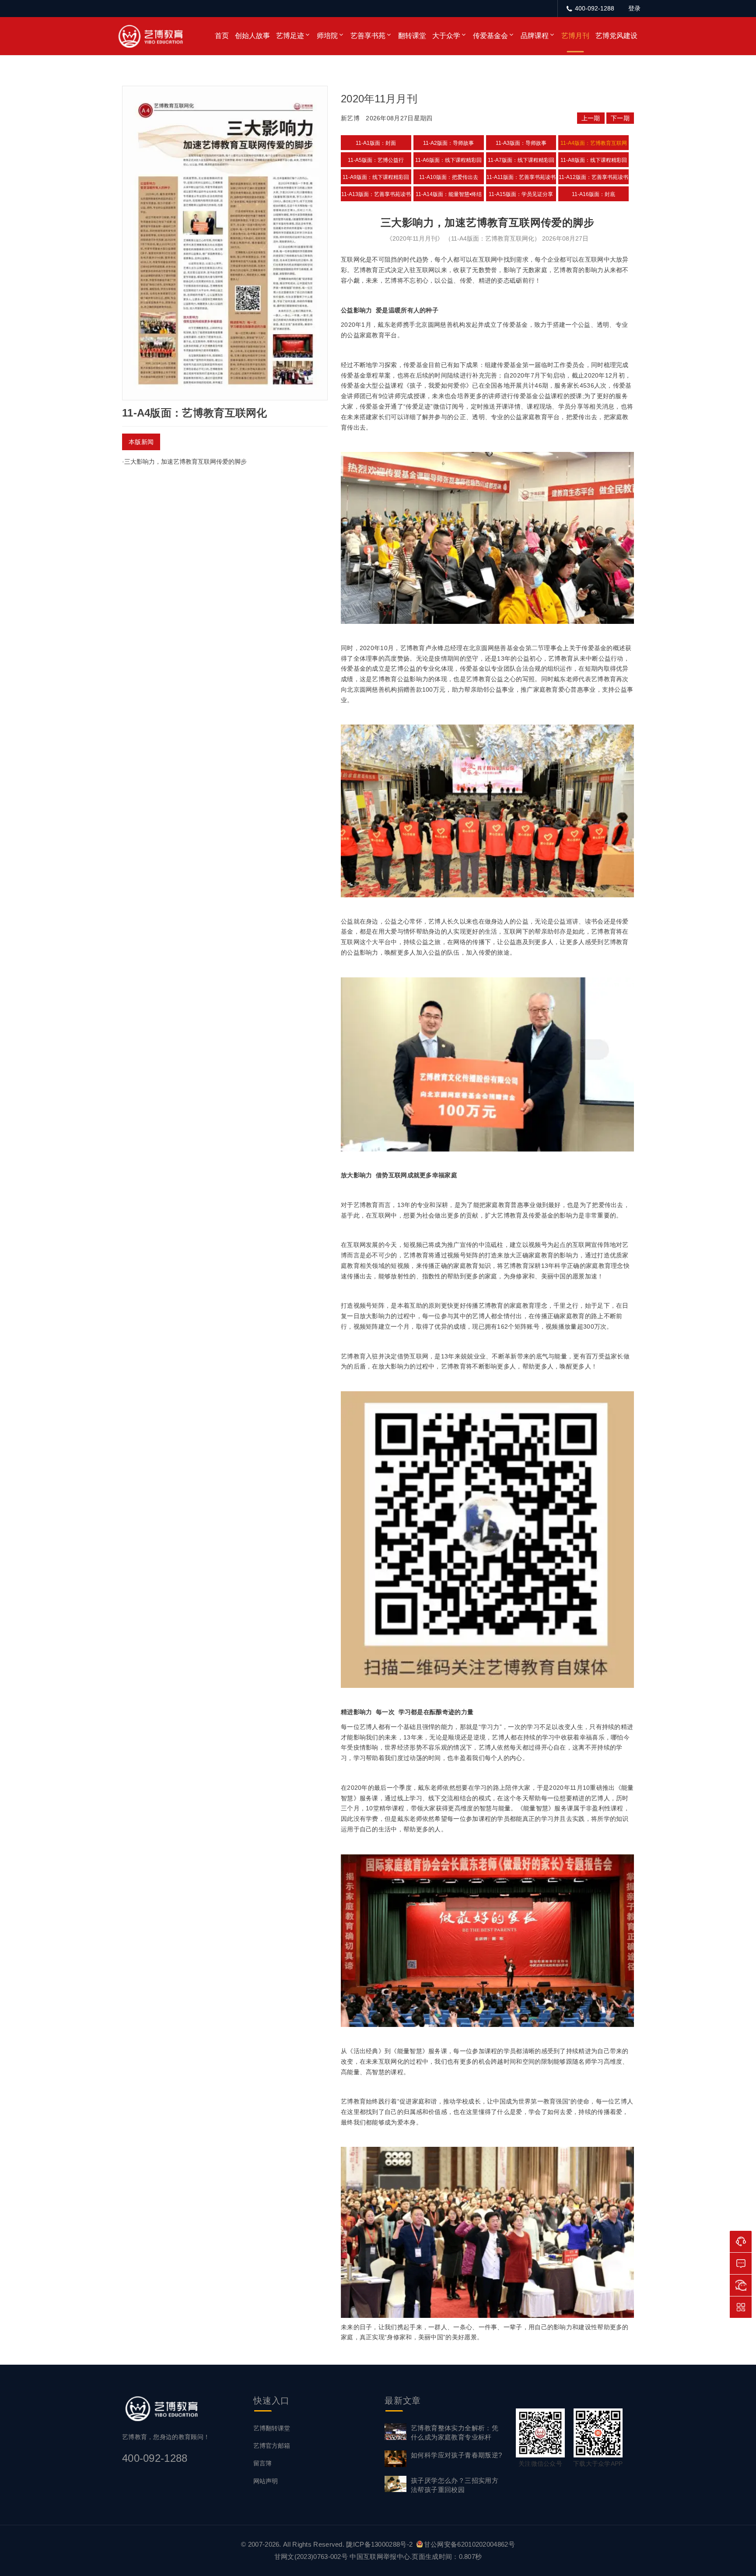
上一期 (591, 118)
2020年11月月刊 (379, 99)
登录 (634, 8)
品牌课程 (535, 36)
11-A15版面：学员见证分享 (521, 194)
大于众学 (446, 36)
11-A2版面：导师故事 (448, 143)
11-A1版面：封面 (376, 143)
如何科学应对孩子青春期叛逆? (457, 2455)
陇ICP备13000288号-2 (380, 2544)
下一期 (620, 118)
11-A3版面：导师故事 (521, 143)
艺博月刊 (575, 36)
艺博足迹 (290, 36)
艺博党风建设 (616, 36)
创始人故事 (252, 36)
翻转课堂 (412, 36)
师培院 (327, 36)
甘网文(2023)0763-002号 (311, 2557)
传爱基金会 (490, 36)
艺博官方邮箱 (272, 2446)
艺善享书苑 (368, 36)
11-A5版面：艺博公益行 (376, 160)
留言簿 (262, 2463)
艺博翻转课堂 (272, 2428)
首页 (222, 36)
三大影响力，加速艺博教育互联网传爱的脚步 (185, 462)
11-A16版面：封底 (593, 194)
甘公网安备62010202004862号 (469, 2544)
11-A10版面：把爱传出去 (449, 177)
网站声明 (266, 2481)
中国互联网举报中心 (380, 2557)
